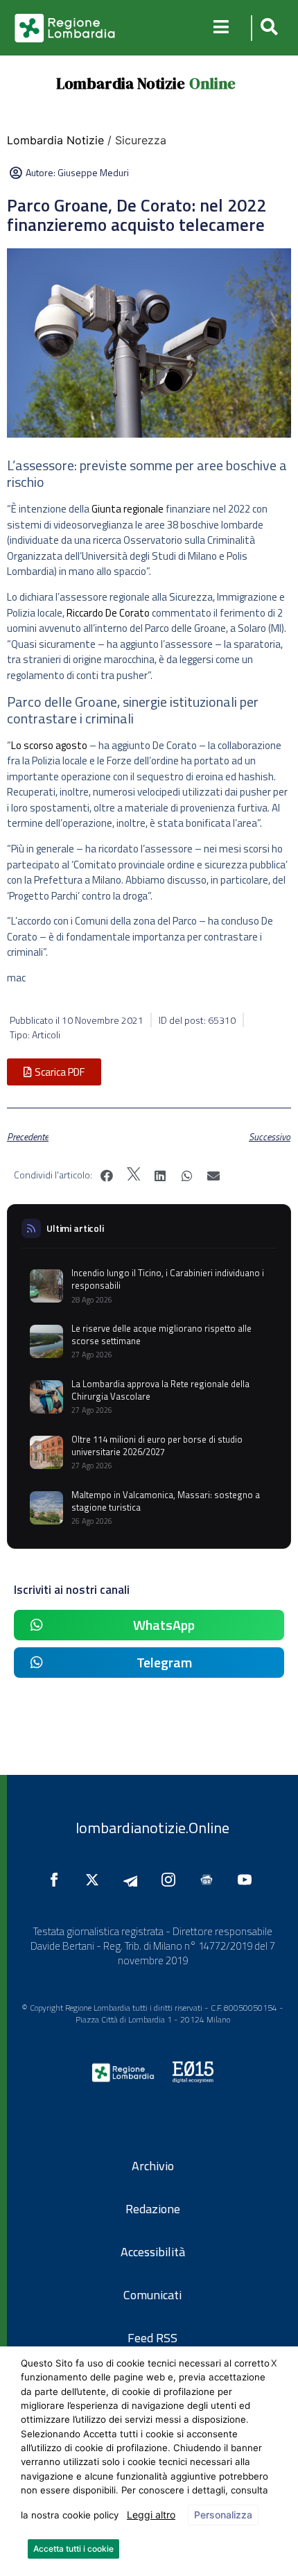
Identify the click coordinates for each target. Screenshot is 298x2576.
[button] (267, 28)
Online (212, 83)
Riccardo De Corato (108, 613)
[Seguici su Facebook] (58, 1880)
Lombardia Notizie (121, 83)
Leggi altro (151, 2515)
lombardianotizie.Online (152, 1828)
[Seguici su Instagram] (172, 1880)
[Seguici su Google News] (210, 1880)
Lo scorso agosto (49, 745)
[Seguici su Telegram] (134, 1880)
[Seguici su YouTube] (248, 1880)
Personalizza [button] (223, 2515)
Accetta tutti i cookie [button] (73, 2549)
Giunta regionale (128, 509)
